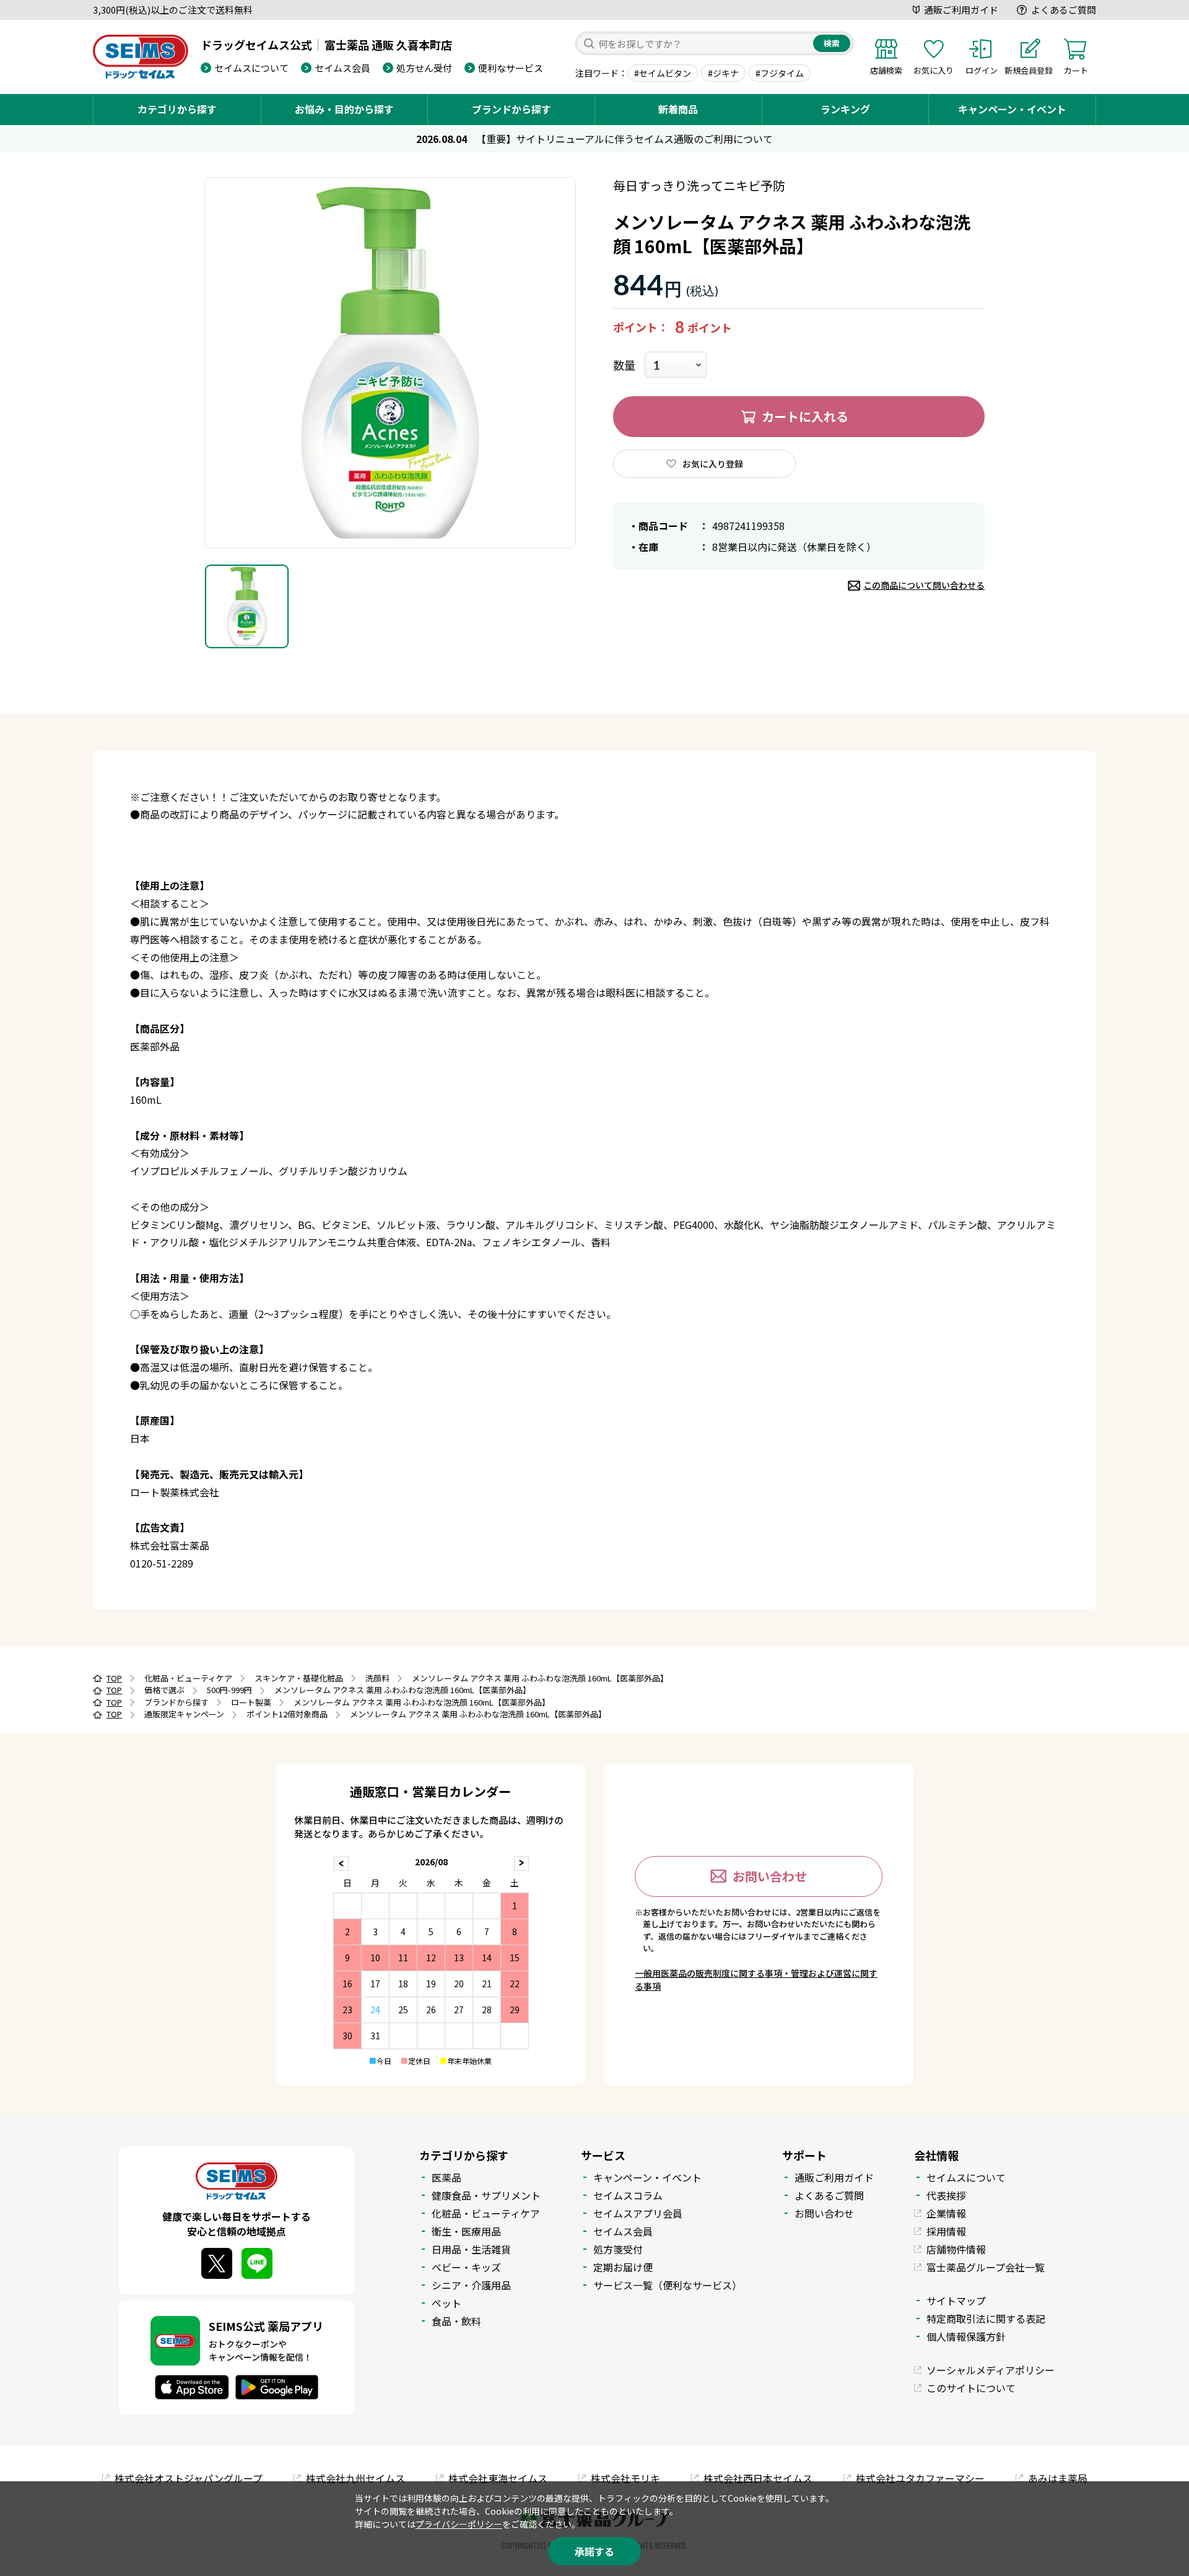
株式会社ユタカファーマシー (920, 2478)
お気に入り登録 (713, 464)
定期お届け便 (623, 2267)
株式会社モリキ (625, 2478)
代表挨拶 (946, 2195)
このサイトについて (971, 2388)
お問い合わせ (770, 1876)
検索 (832, 43)
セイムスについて (251, 68)
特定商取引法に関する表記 (986, 2318)
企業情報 (946, 2213)
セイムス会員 (342, 68)
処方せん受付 (424, 68)
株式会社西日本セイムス (758, 2478)
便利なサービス (511, 68)
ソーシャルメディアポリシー (991, 2370)
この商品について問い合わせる (924, 585)
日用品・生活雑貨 (471, 2249)
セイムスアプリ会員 (638, 2213)
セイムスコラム (628, 2195)
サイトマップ (956, 2301)
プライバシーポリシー (459, 2524)
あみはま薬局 (1058, 2478)
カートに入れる (805, 416)
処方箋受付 (618, 2249)
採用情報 (946, 2231)
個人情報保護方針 (966, 2336)
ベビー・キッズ (466, 2267)
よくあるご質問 (1064, 10)
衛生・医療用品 (466, 2231)
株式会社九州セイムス (355, 2478)
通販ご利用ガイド (961, 10)
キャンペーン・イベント (1012, 109)
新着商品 (678, 109)
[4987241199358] (247, 606)
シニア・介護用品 (471, 2285)
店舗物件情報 (956, 2249)
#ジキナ (723, 73)
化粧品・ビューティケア (486, 2213)
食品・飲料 (456, 2321)
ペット (446, 2303)
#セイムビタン (663, 73)
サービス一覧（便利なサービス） (668, 2285)
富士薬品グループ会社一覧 (986, 2267)
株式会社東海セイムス (498, 2478)
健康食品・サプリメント (486, 2195)
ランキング (845, 109)
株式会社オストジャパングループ (189, 2478)
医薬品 (446, 2177)
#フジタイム (780, 73)
